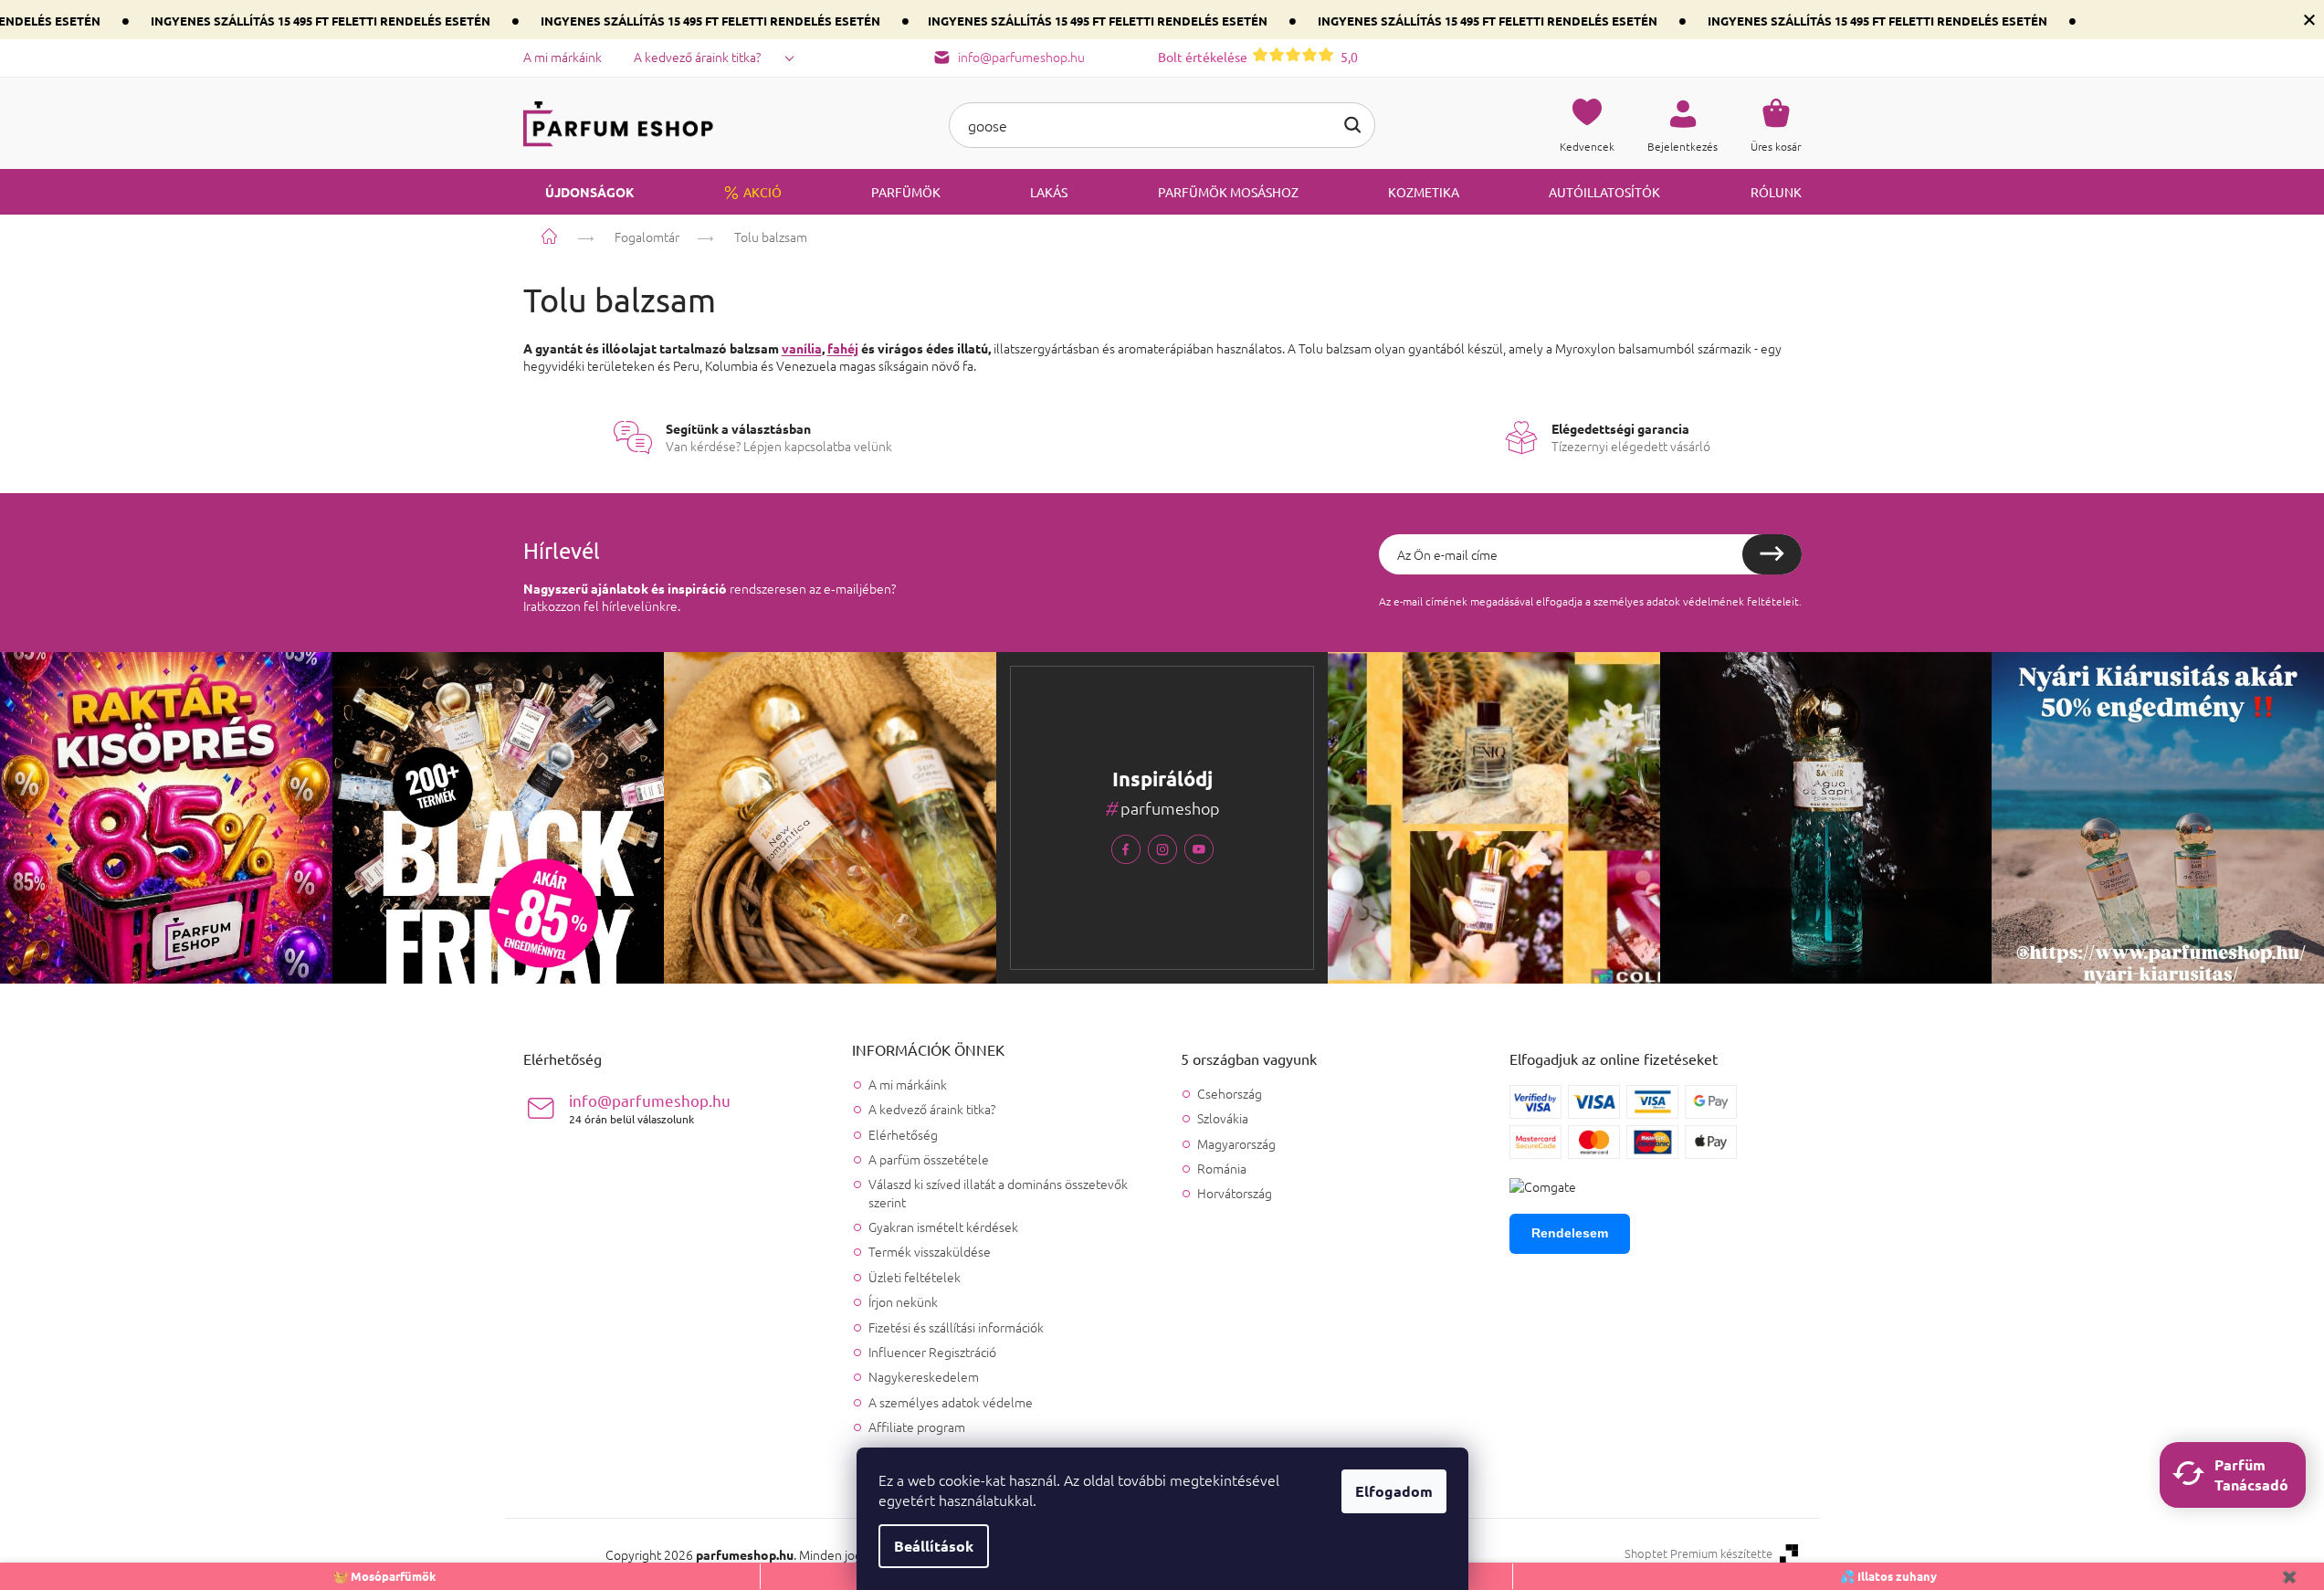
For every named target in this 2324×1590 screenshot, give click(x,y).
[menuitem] (579, 192)
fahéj (843, 348)
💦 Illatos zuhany (1888, 1576)
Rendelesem (1570, 1233)
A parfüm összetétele (929, 1159)
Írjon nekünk (903, 1301)
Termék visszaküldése (930, 1251)
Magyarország (1236, 1144)
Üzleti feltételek (915, 1277)
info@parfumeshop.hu (650, 1108)
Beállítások (934, 1546)
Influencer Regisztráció (932, 1352)
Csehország (1230, 1094)
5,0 (1258, 57)
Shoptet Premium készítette (1698, 1553)
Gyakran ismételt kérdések (943, 1227)
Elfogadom (1394, 1491)
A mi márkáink (563, 57)
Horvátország (1235, 1193)
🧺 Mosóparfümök (385, 1576)
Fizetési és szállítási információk (956, 1327)
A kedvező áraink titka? (697, 57)
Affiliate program (917, 1427)
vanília (802, 348)
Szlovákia (1223, 1118)
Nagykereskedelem (924, 1376)
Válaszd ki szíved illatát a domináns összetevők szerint (998, 1192)
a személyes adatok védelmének (1665, 601)
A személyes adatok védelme (951, 1402)
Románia (1222, 1169)
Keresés (1352, 125)
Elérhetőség (903, 1134)
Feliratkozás (1772, 554)
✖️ (2289, 1576)
